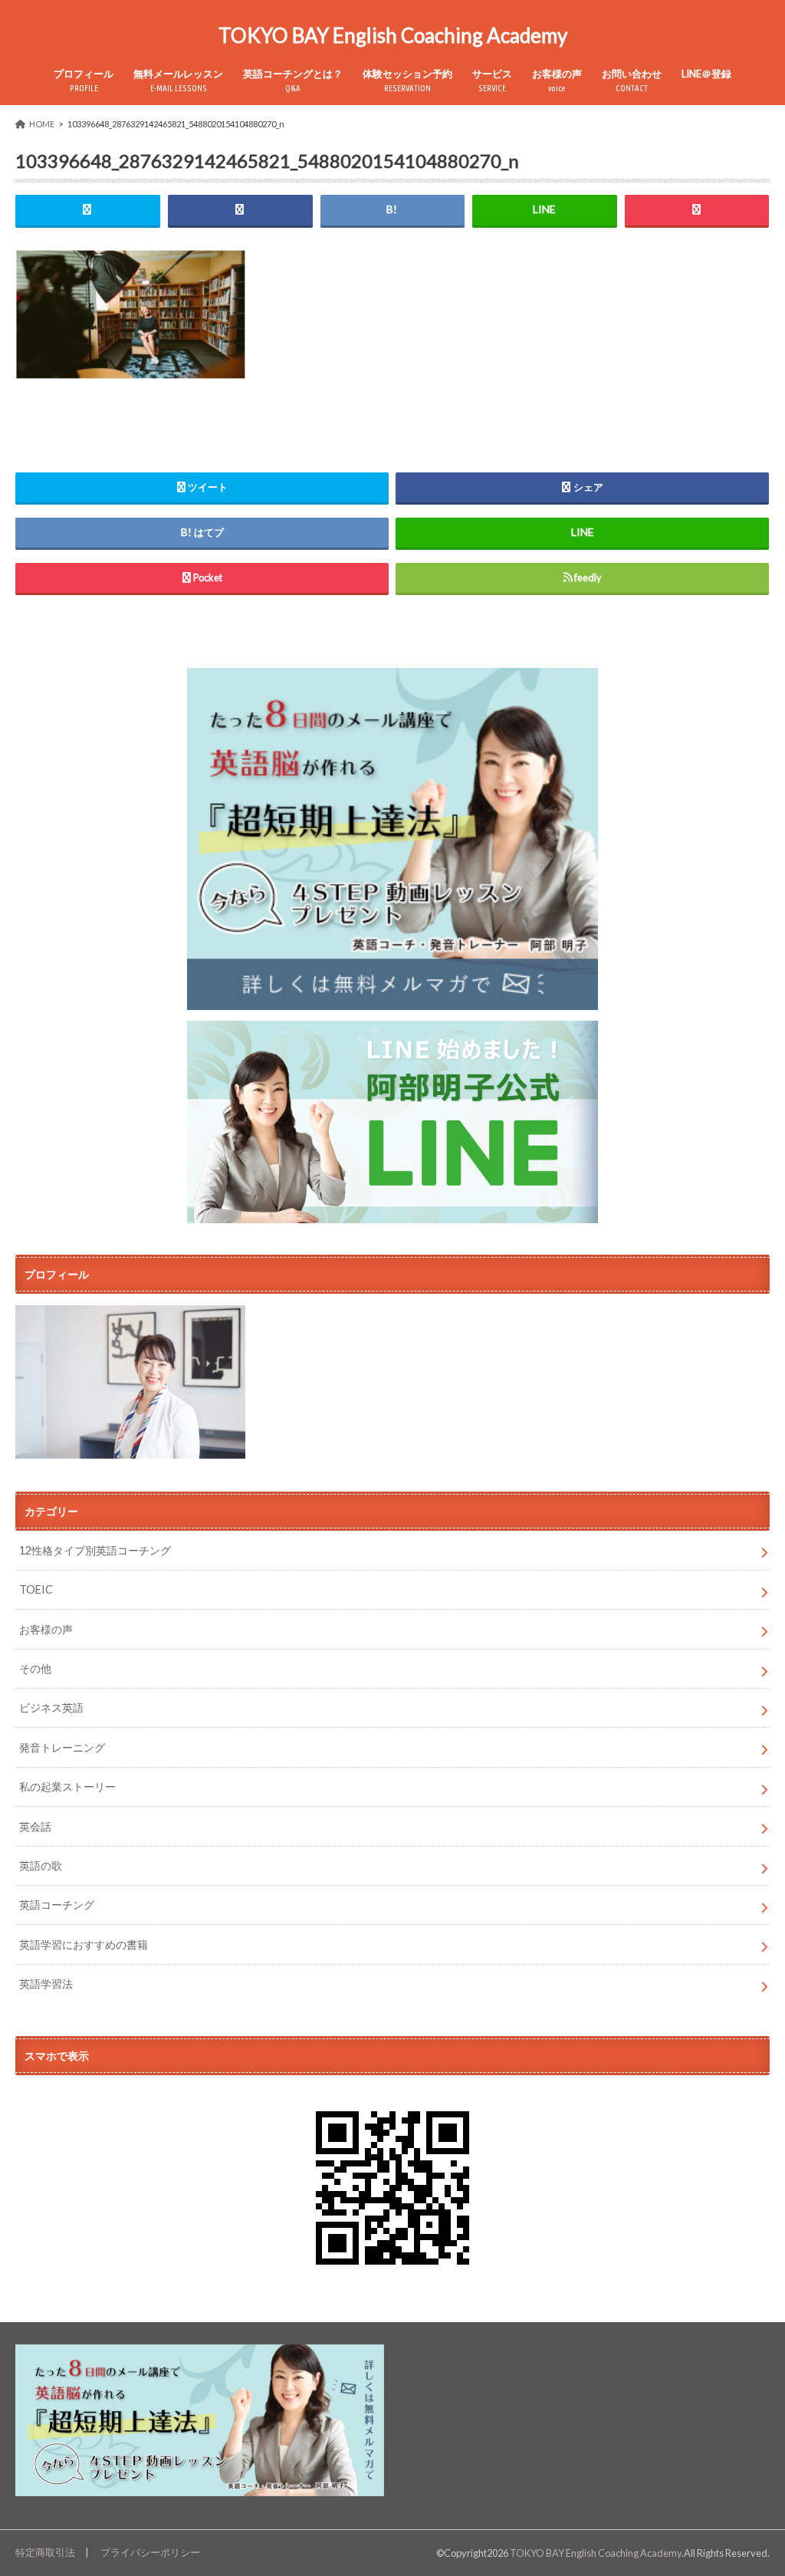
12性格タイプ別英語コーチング (95, 1550)
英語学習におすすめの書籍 (84, 1944)
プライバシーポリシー (150, 2552)
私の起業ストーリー (67, 1786)
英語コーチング (57, 1905)
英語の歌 (41, 1865)
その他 (35, 1668)
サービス (492, 80)
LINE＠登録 (706, 74)
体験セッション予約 (407, 80)
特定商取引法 (45, 2552)
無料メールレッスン (178, 80)
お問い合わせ (632, 80)
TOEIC (36, 1589)
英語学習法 (46, 1984)
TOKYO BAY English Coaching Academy (393, 35)
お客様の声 (557, 80)
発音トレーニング (62, 1747)
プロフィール (84, 80)
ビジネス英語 (51, 1707)
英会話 (35, 1826)
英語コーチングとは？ (293, 80)
